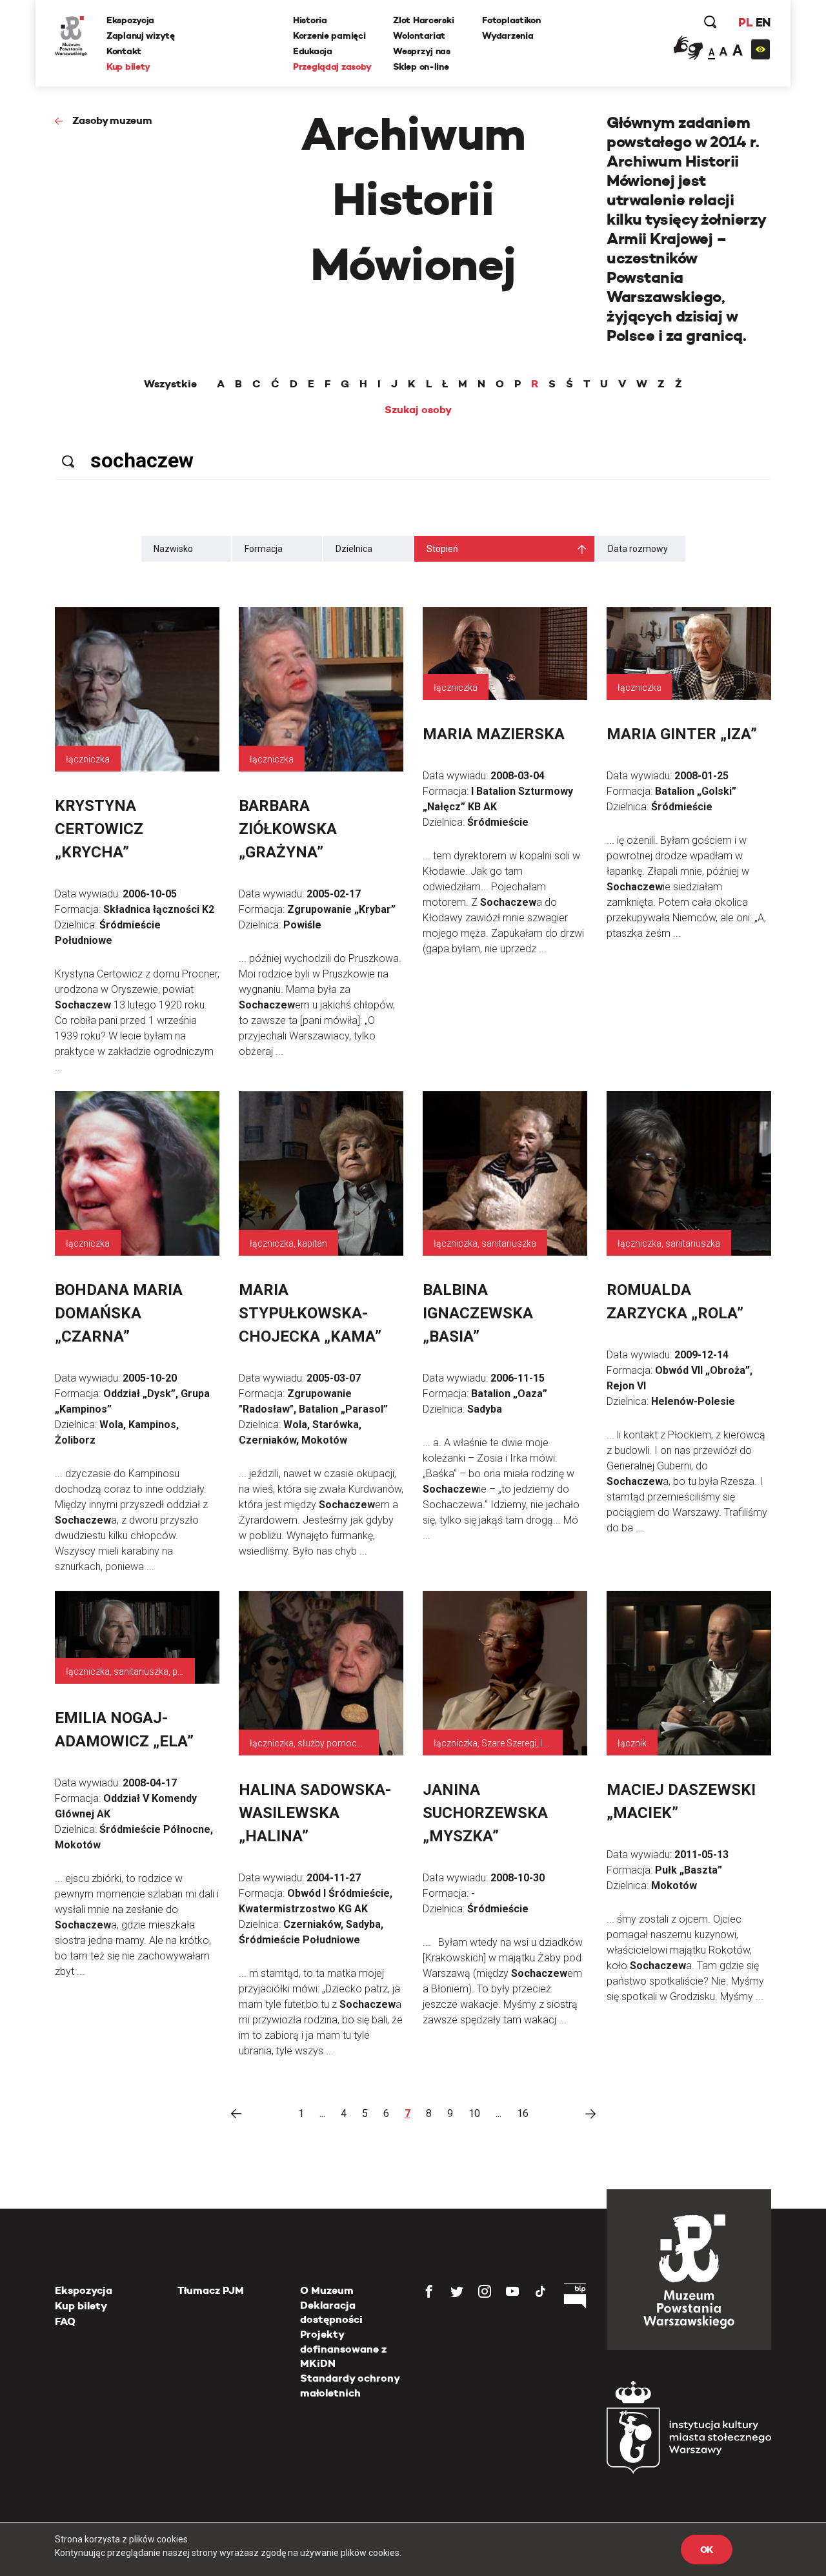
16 (523, 2113)
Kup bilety (128, 66)
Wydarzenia (508, 36)
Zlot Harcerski (423, 20)
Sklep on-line (421, 66)
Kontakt (124, 51)
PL (745, 22)
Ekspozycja (130, 20)
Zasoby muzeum (112, 120)
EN (763, 22)
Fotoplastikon (511, 20)
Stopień (442, 549)
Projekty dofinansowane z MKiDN (343, 2349)
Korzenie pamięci (329, 36)
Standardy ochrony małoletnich (350, 2385)
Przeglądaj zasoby (332, 66)
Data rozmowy (638, 549)
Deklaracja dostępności (331, 2312)
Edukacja (313, 51)
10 (474, 2113)
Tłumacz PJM (211, 2290)
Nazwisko (173, 549)
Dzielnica (354, 549)
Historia (310, 20)
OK (707, 2550)
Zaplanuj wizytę (141, 36)
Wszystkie (170, 384)
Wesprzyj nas (422, 51)
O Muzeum (327, 2290)
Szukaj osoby (418, 410)
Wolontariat (419, 36)
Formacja (264, 549)
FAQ (65, 2321)
